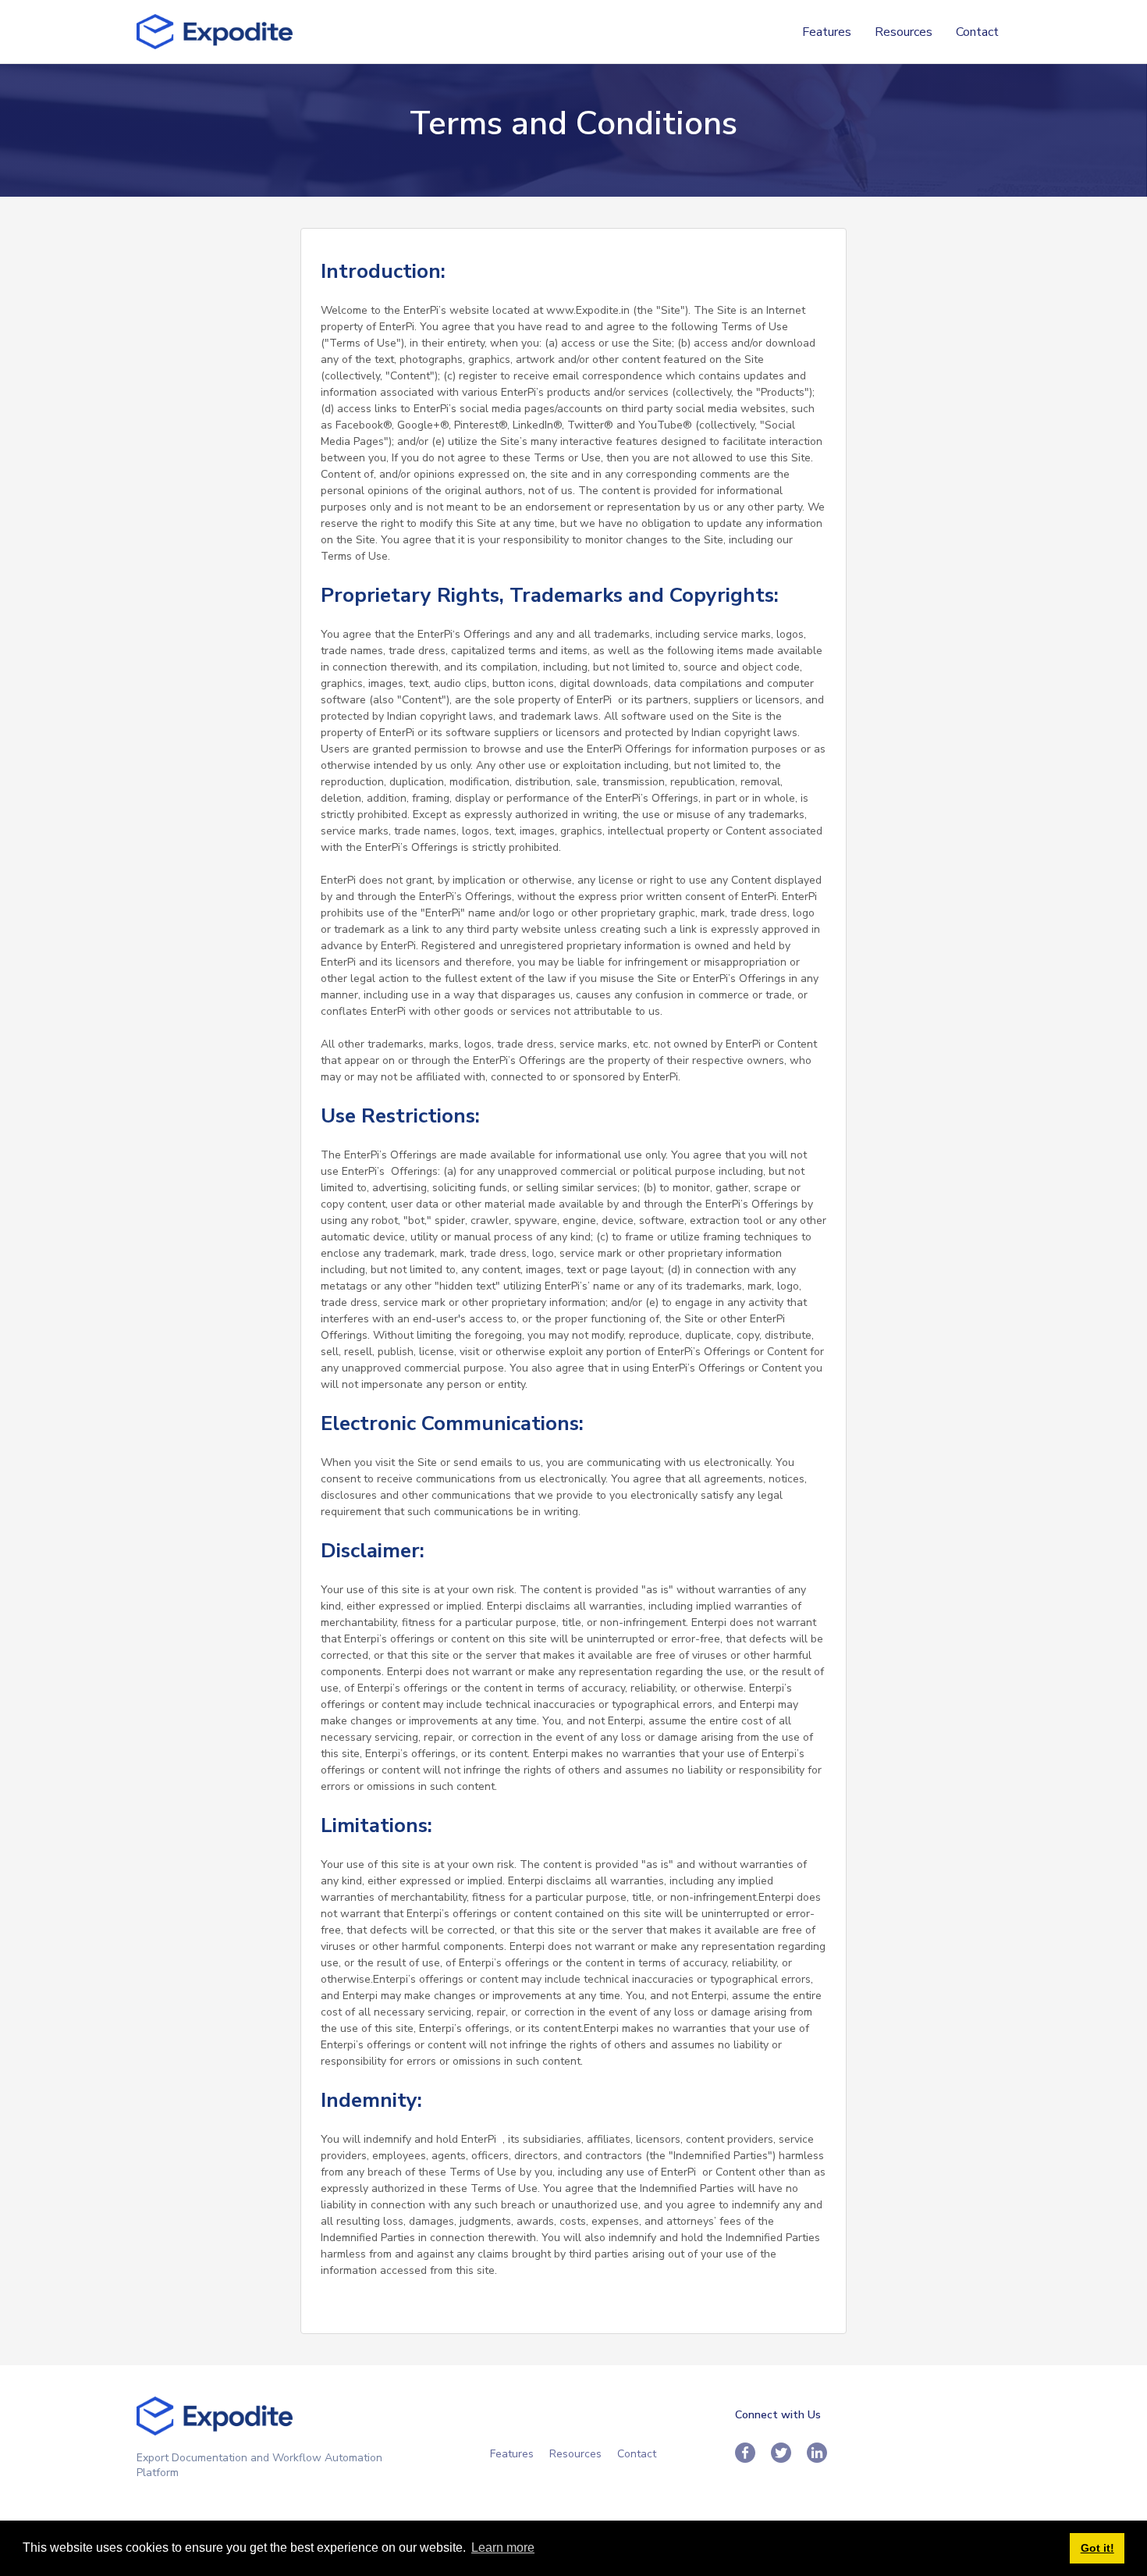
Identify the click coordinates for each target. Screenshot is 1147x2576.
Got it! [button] (1097, 2548)
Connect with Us (778, 2415)
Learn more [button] (503, 2548)
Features (827, 32)
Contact (977, 32)
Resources (904, 32)
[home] (215, 32)
